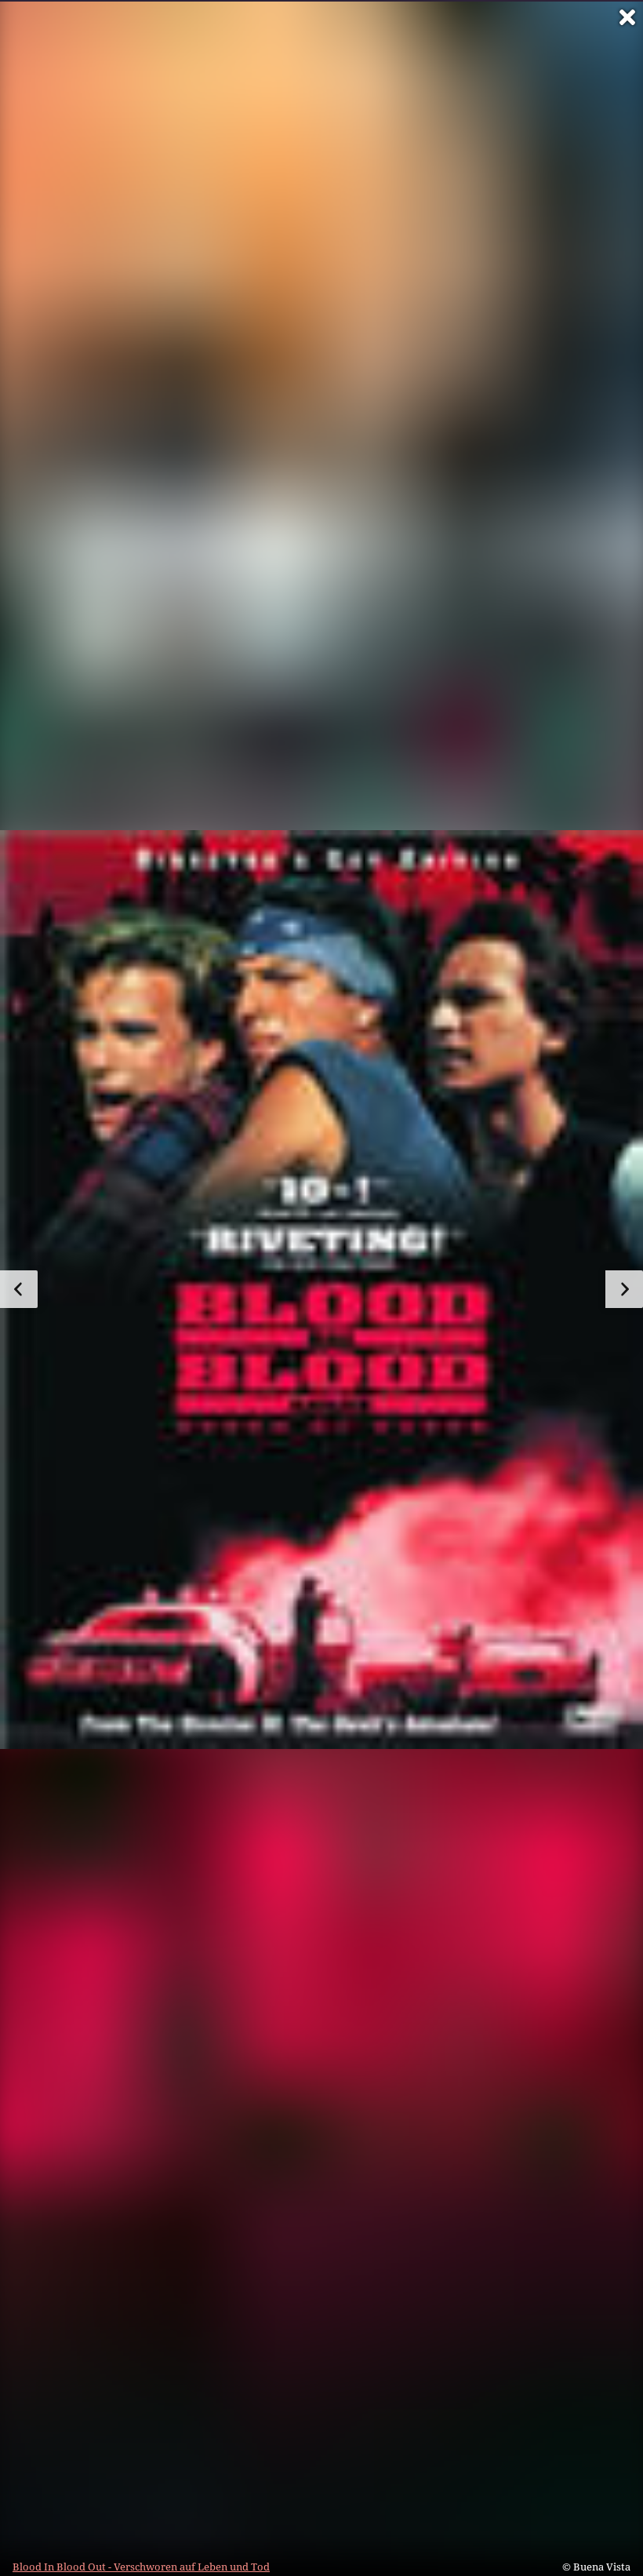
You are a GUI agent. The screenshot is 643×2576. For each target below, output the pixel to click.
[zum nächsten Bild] (624, 1289)
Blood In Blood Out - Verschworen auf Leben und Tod (141, 2567)
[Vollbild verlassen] (627, 17)
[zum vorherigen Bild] (19, 1289)
